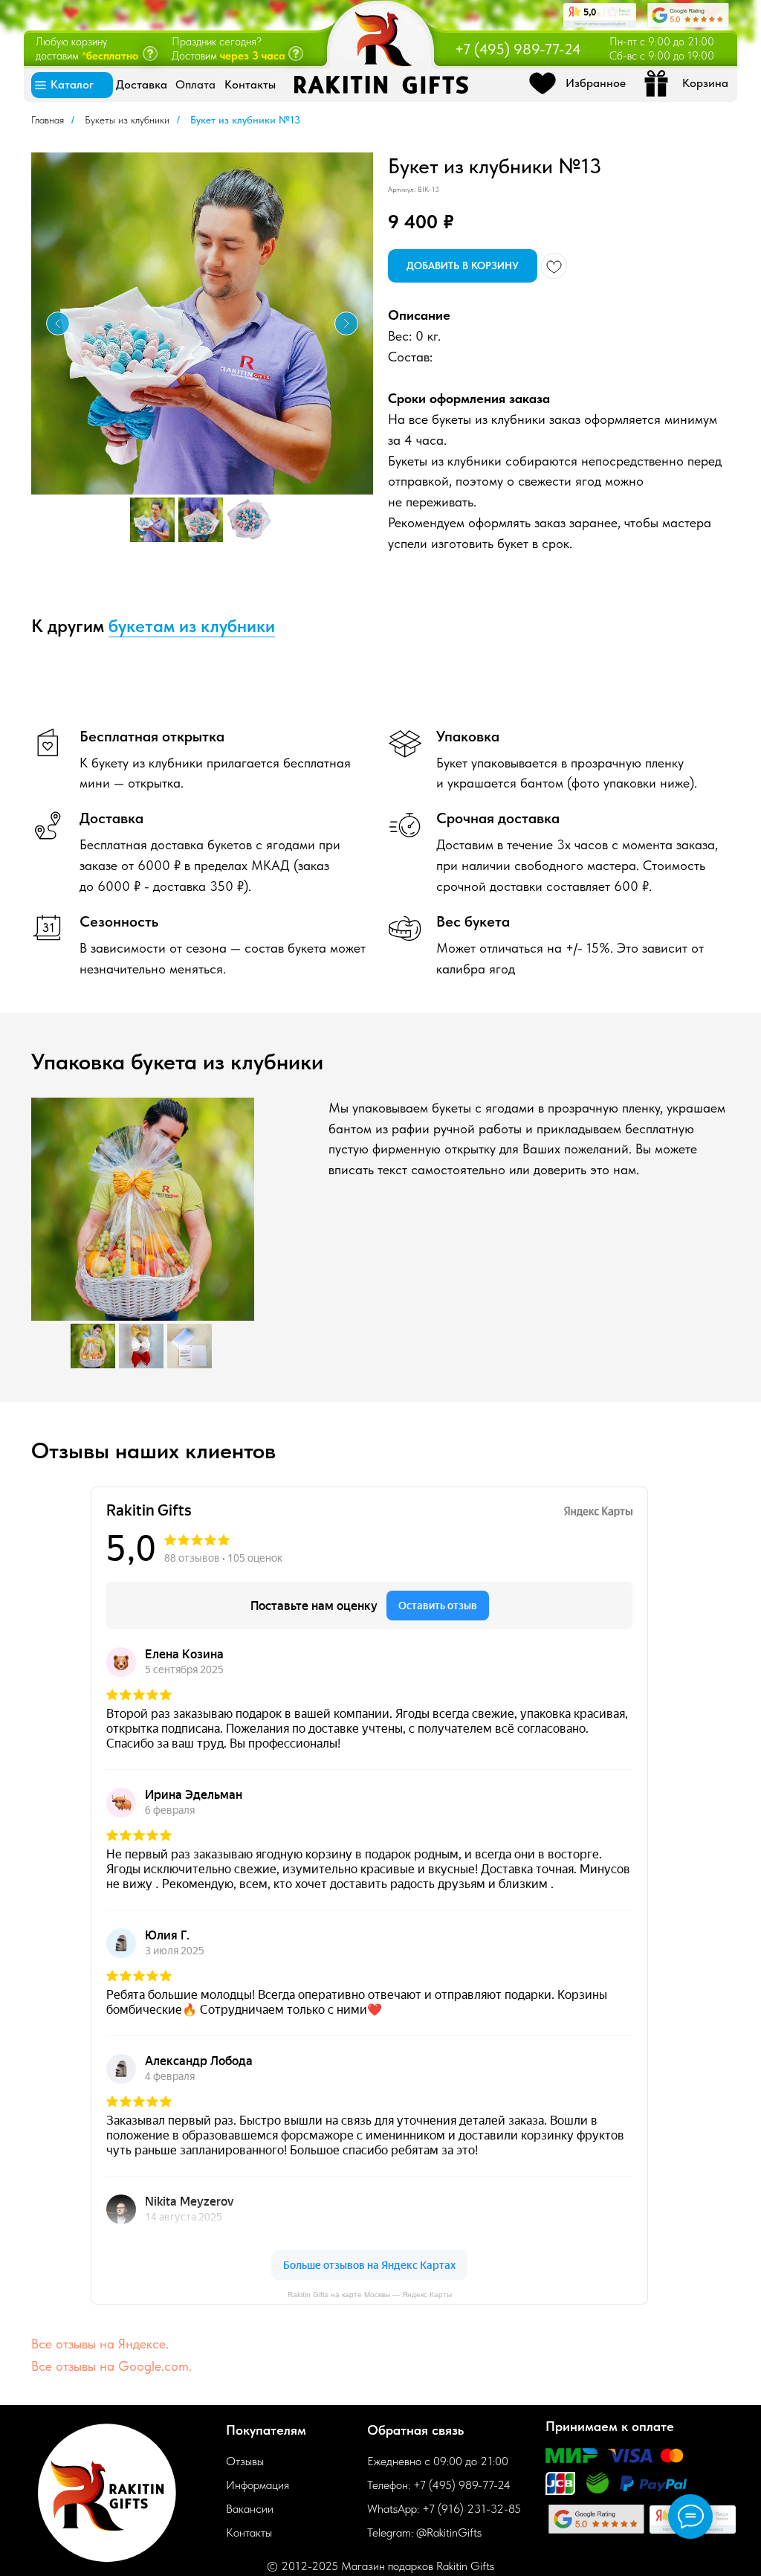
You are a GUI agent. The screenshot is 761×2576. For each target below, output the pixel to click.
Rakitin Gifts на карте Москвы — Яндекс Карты (370, 2295)
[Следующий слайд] (346, 323)
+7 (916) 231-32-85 (472, 2509)
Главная (48, 120)
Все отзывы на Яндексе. (100, 2344)
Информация (258, 2485)
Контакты (249, 2532)
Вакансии (250, 2509)
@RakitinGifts (449, 2532)
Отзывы (245, 2461)
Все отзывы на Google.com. (111, 2366)
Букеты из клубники (127, 120)
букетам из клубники (192, 626)
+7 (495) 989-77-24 (518, 49)
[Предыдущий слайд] (58, 323)
